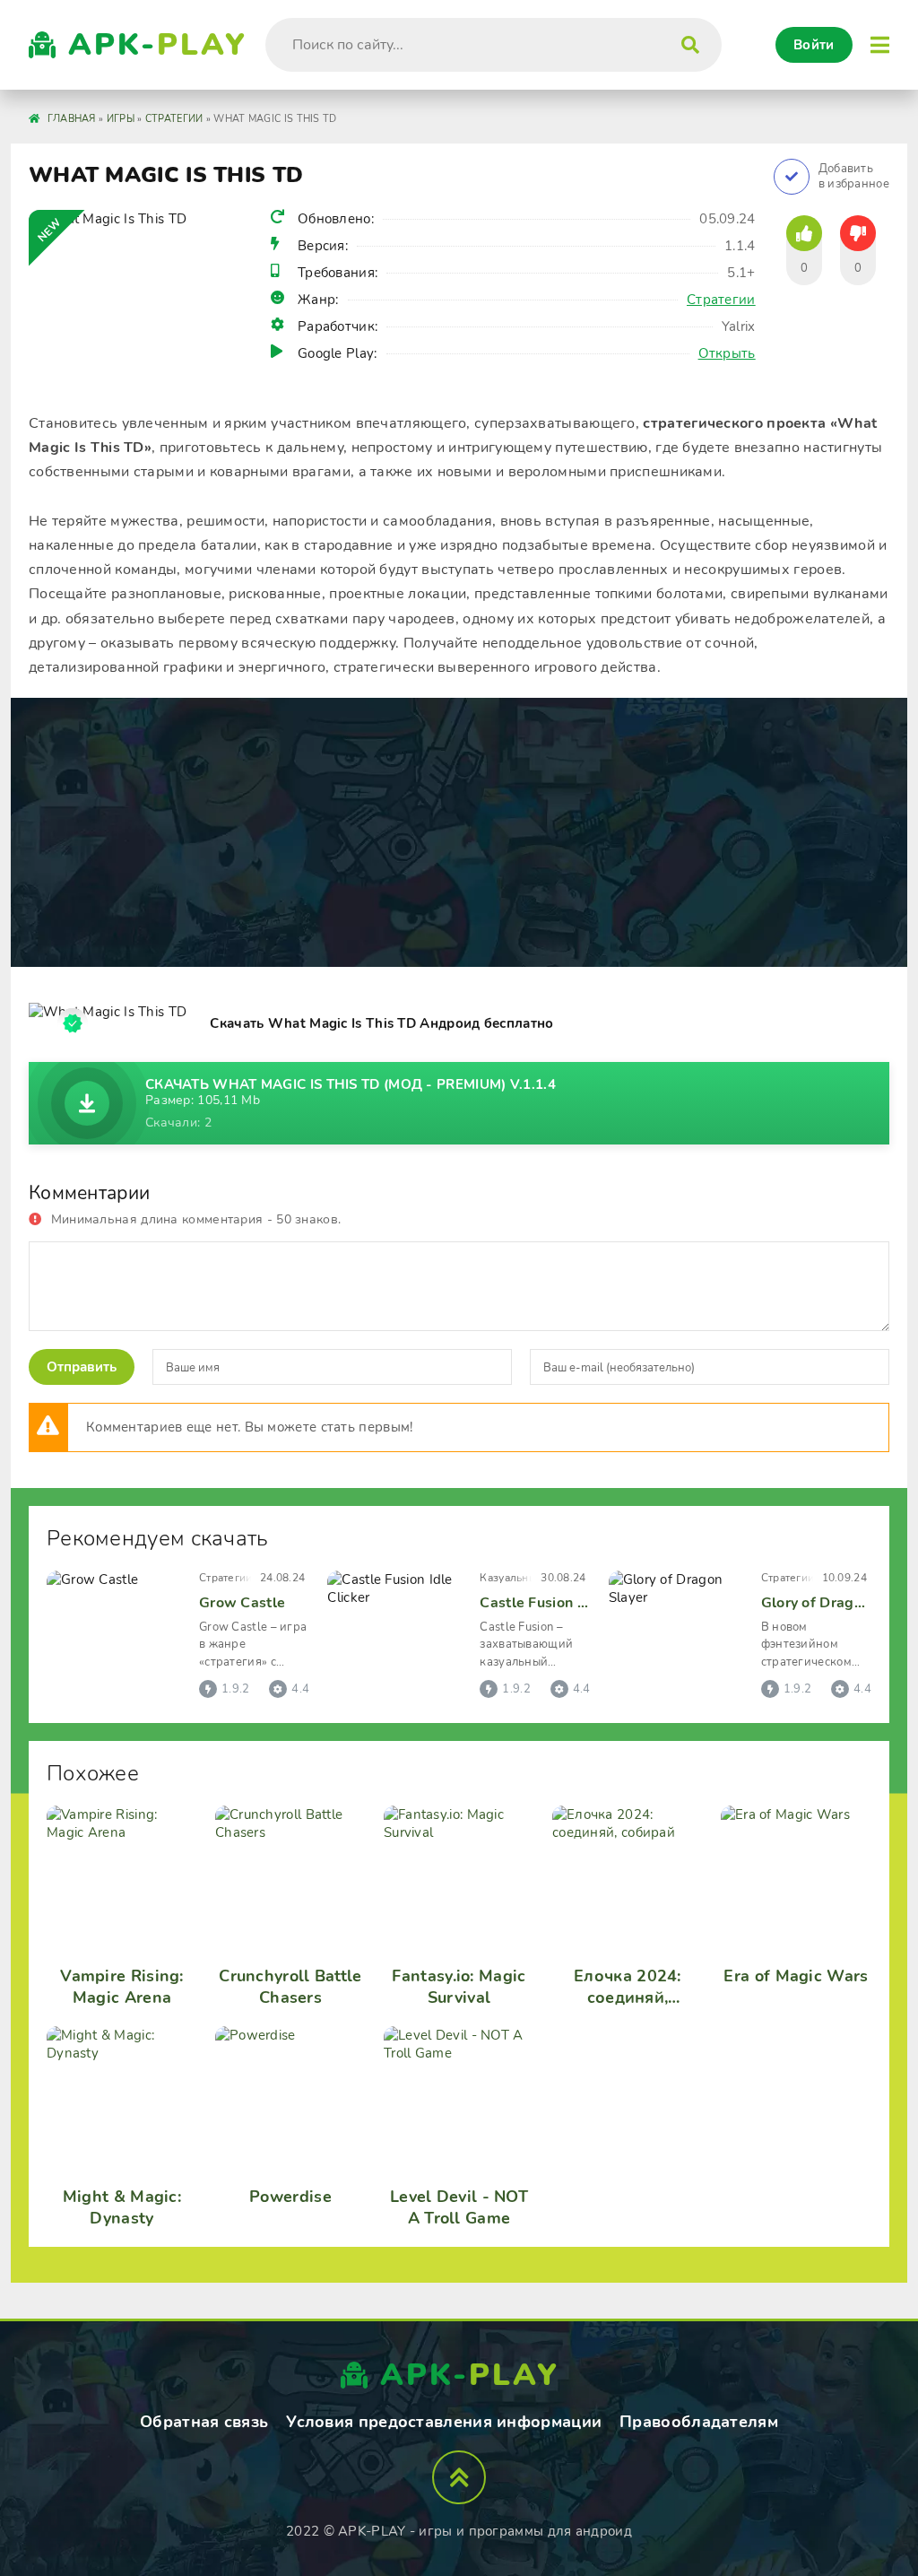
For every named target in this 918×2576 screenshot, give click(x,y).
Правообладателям (699, 2422)
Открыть (727, 353)
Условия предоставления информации (444, 2422)
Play (158, 45)
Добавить (854, 177)
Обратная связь (204, 2422)
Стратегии (721, 300)
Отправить (82, 1367)
